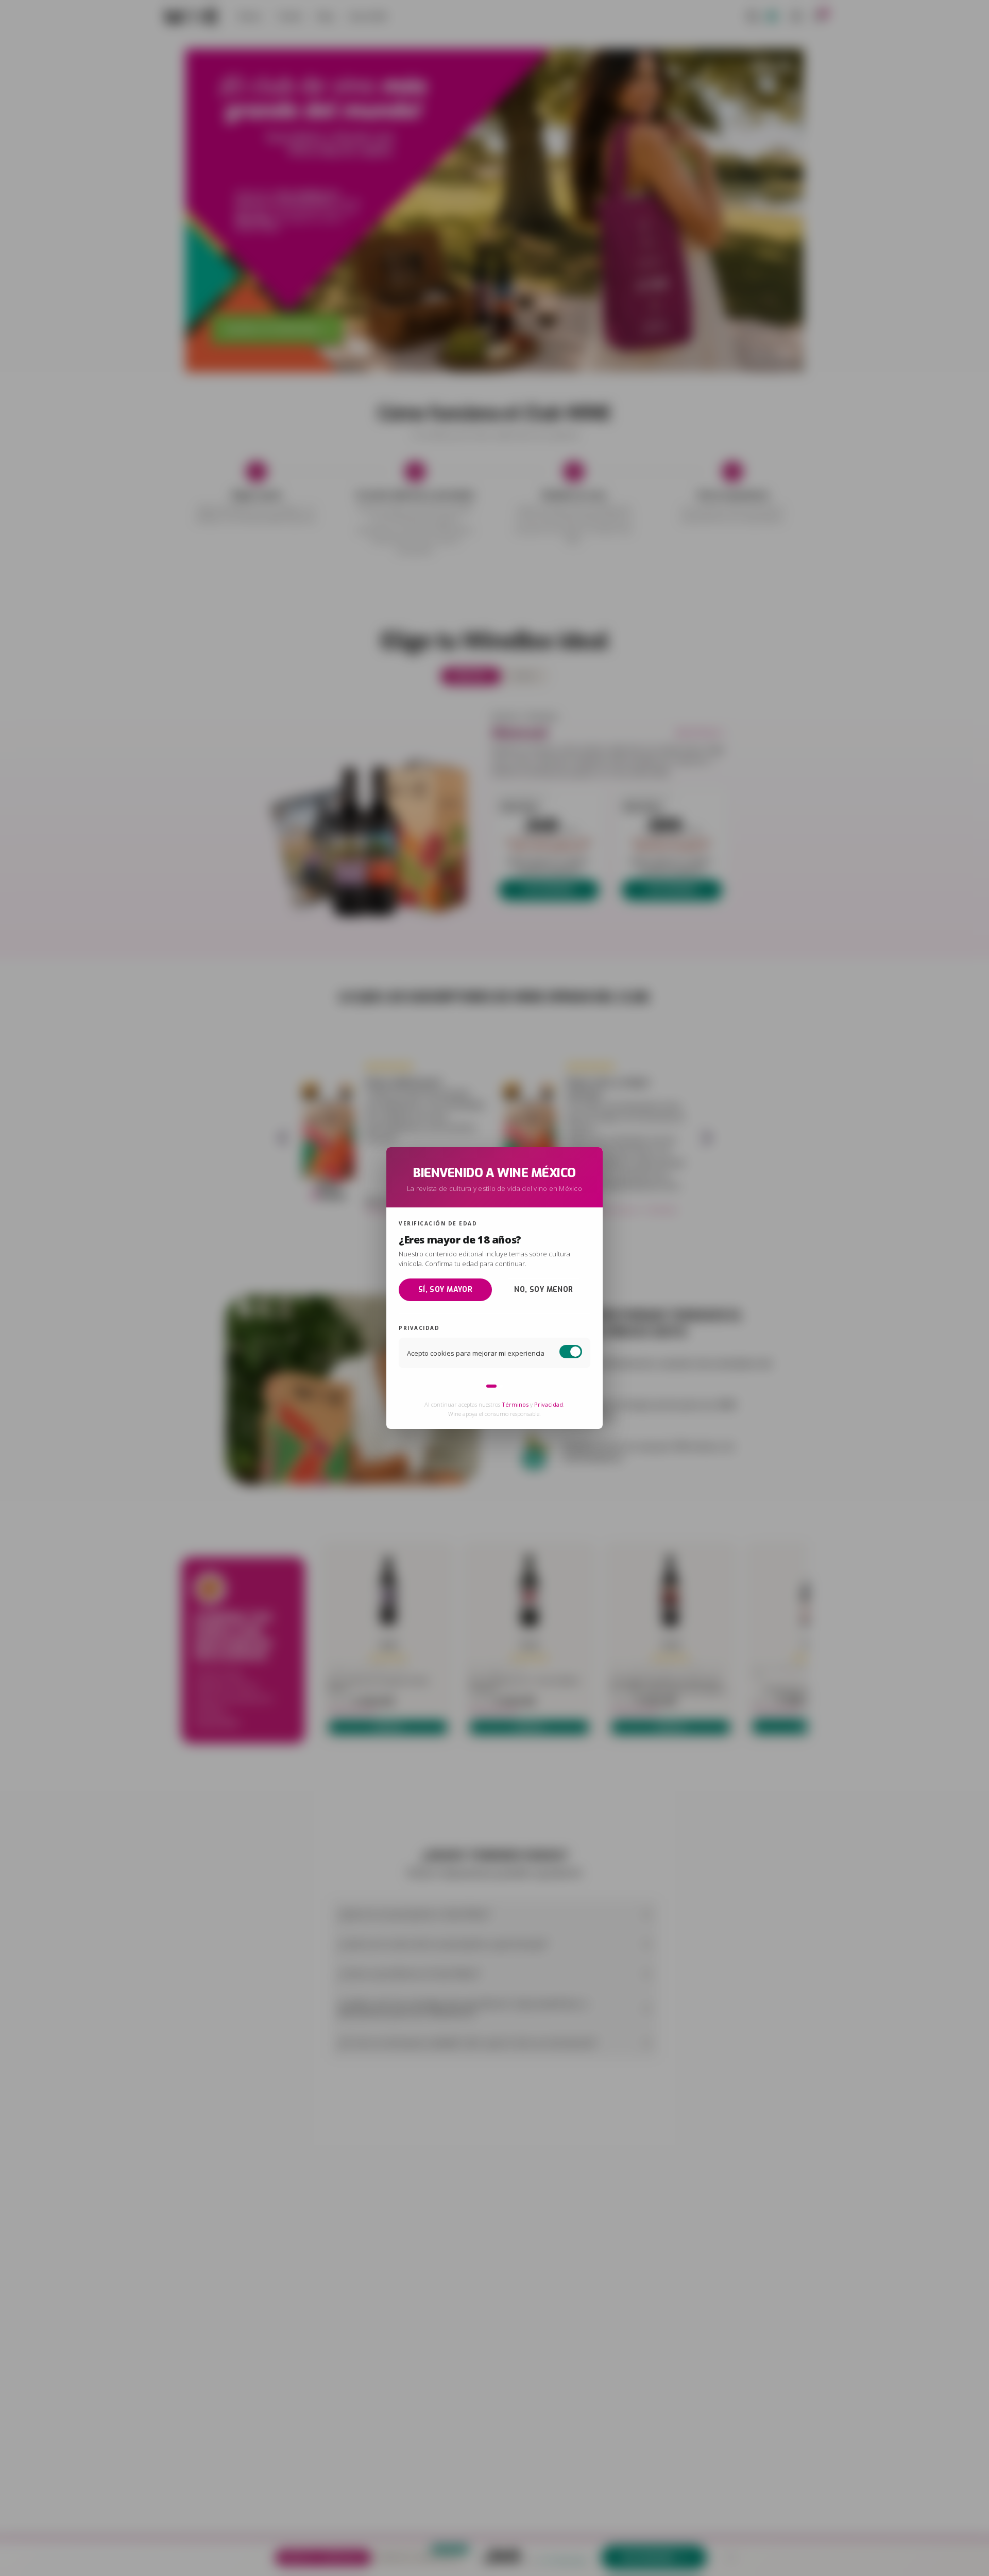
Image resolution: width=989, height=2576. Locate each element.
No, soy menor (543, 1290)
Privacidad (549, 1405)
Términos (515, 1405)
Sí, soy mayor (445, 1290)
